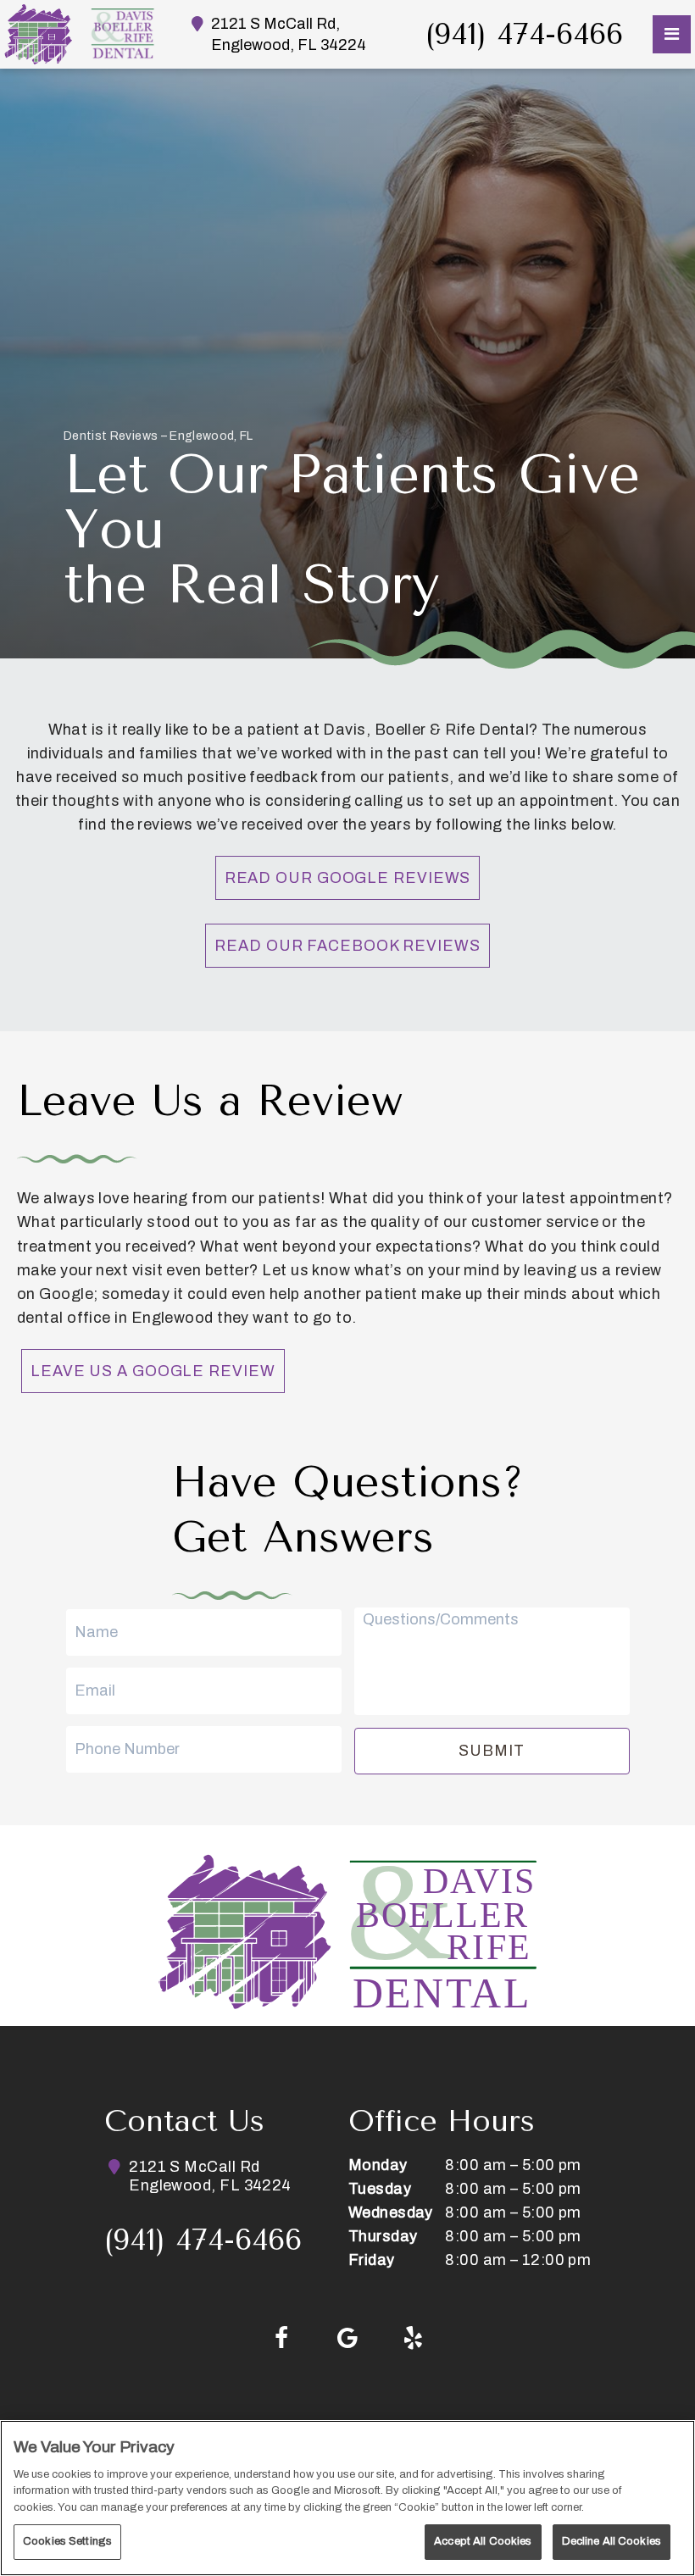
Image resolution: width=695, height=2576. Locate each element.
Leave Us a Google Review (153, 1371)
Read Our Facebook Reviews (347, 946)
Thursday (383, 2236)
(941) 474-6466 (524, 34)
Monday (378, 2165)
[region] (347, 2498)
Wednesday (391, 2212)
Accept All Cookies (483, 2541)
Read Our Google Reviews (348, 878)
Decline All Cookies (612, 2541)
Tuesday (380, 2189)
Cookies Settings (67, 2541)
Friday (372, 2260)
